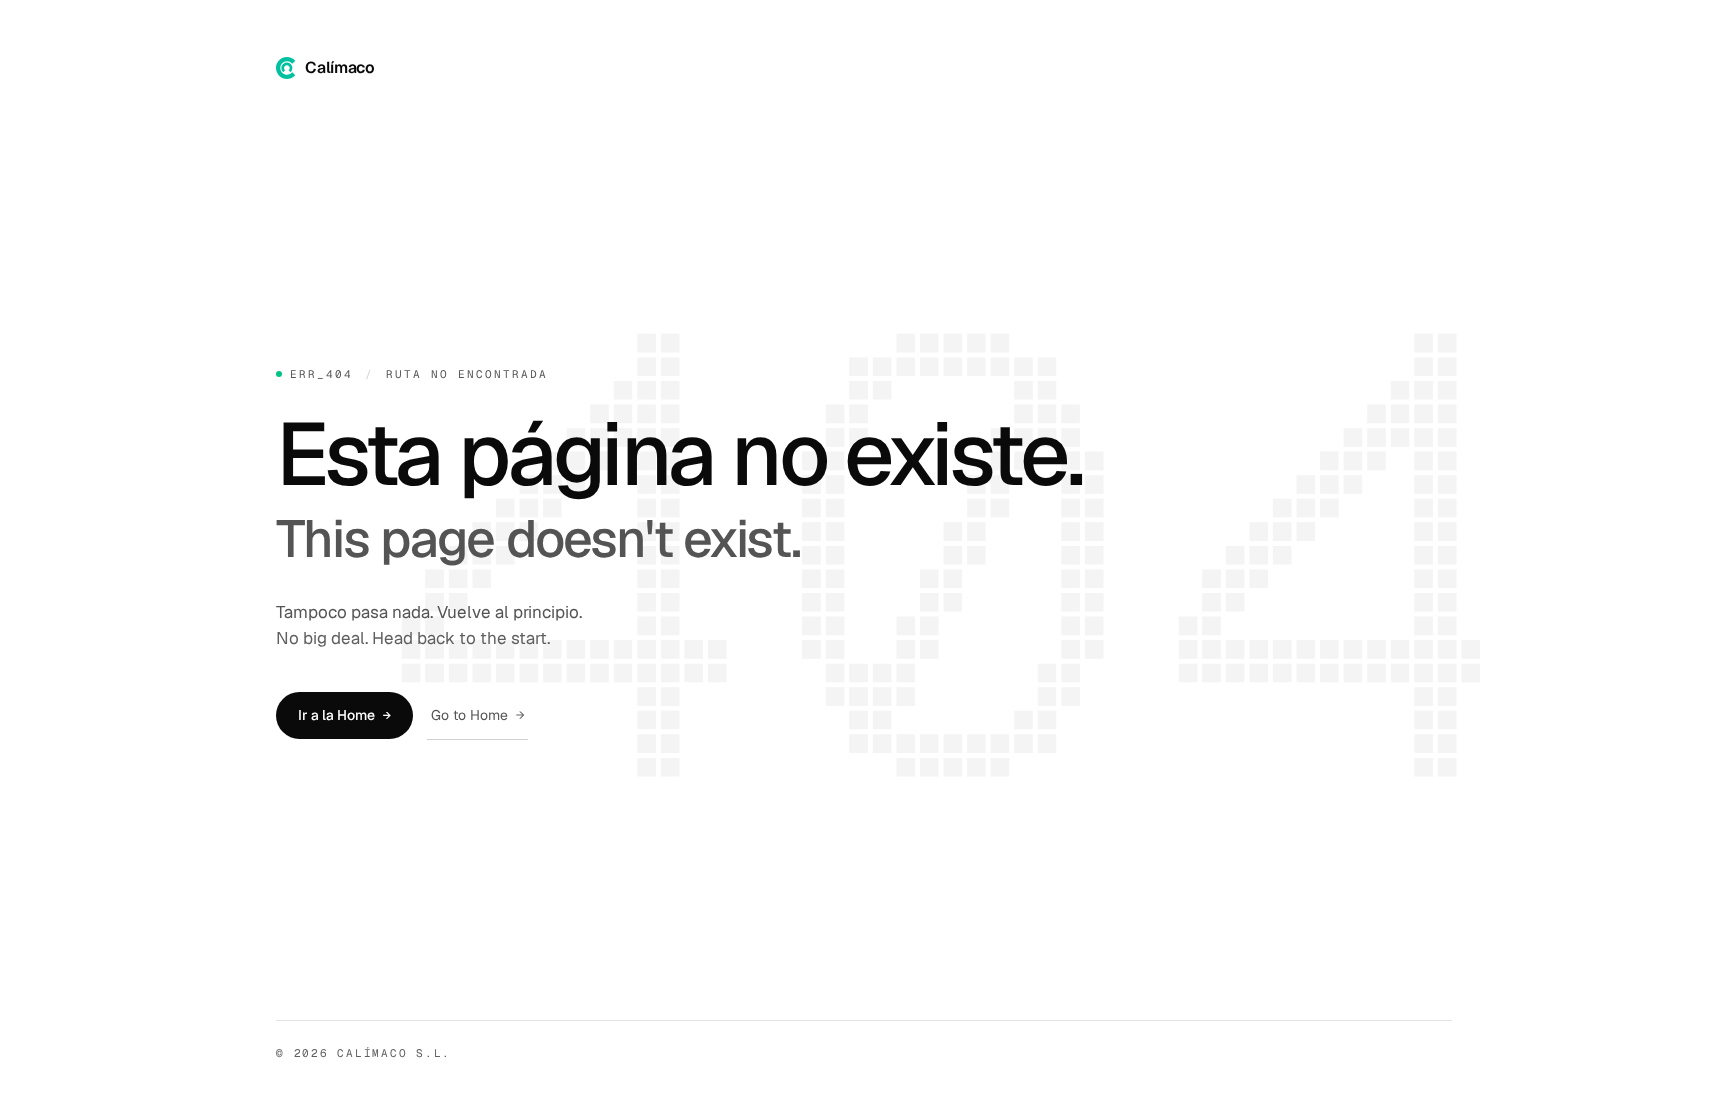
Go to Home (477, 715)
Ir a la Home (344, 715)
